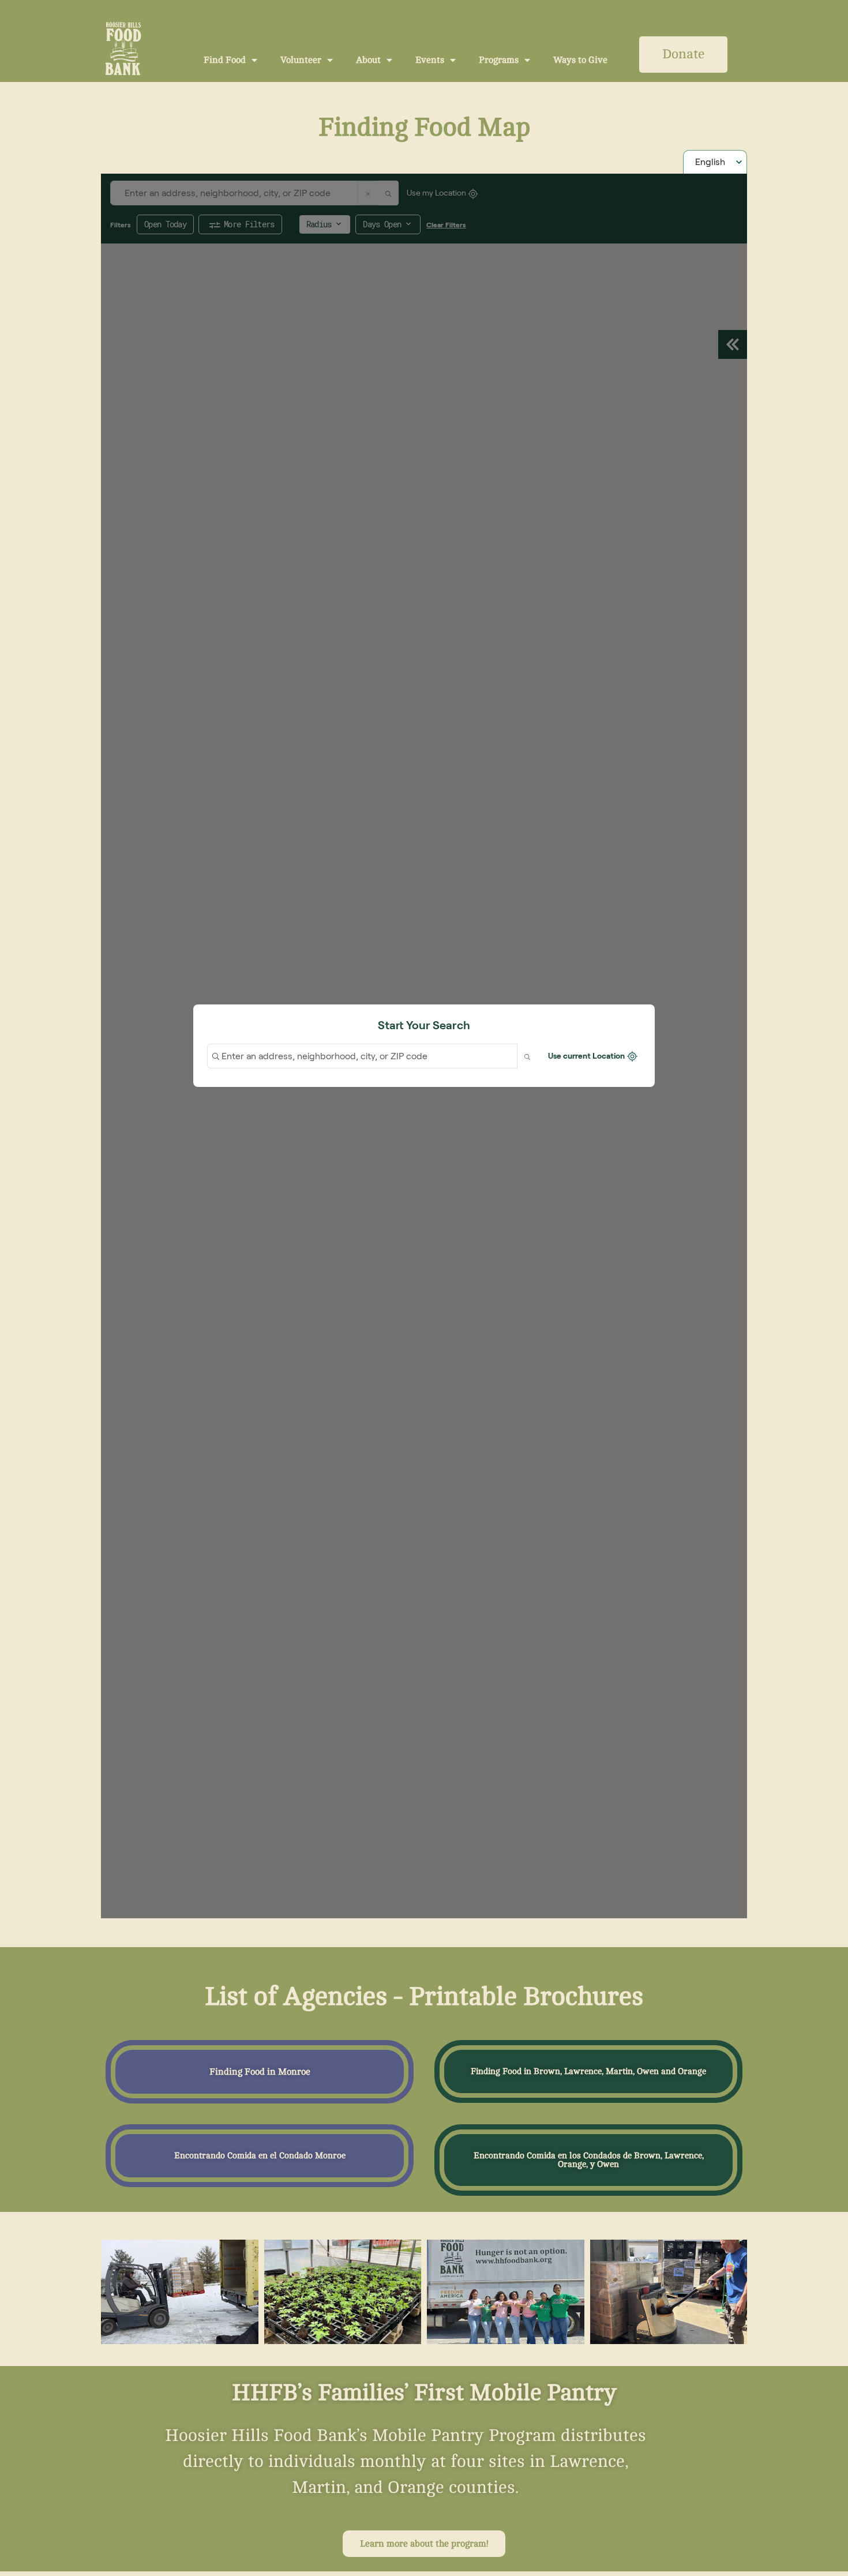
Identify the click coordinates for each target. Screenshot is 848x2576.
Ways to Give (580, 60)
